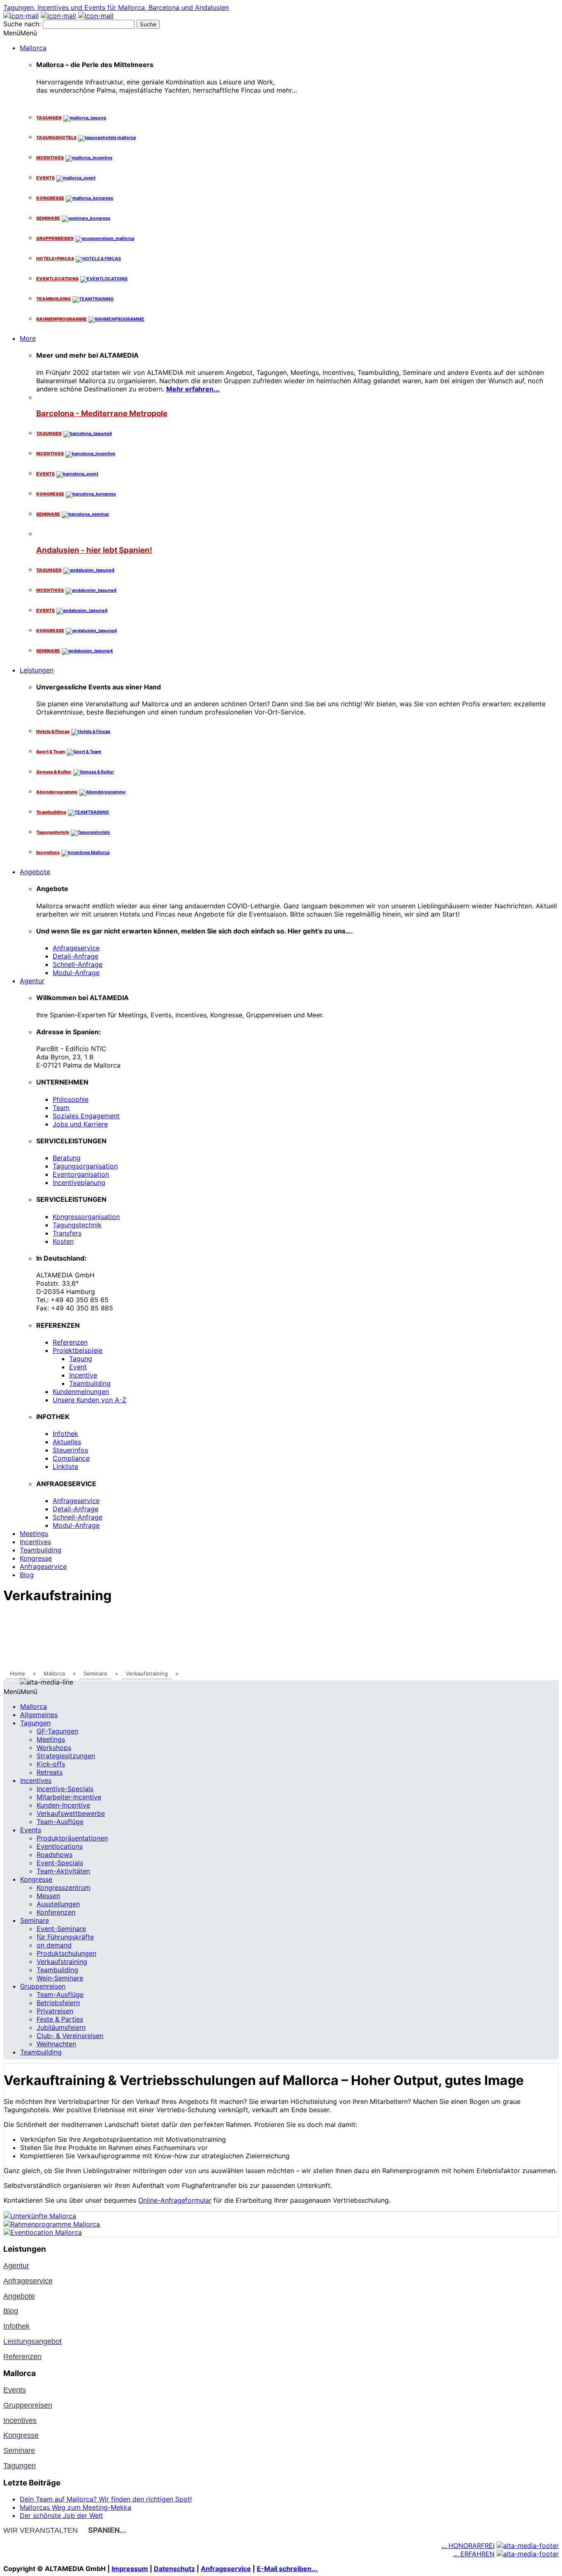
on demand (54, 1945)
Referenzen (70, 1342)
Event (78, 1367)
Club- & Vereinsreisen (70, 2036)
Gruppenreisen (43, 1986)
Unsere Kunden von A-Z (89, 1400)
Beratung (67, 1158)
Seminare (35, 1920)
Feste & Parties (60, 2019)
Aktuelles (67, 1442)
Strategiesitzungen (66, 1756)
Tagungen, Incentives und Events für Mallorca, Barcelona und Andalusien (116, 7)
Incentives (35, 1542)
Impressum (130, 2569)
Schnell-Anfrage (78, 964)
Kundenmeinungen (81, 1392)
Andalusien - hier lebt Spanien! (94, 550)
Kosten (63, 1241)
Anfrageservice (76, 948)
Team (61, 1108)
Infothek (65, 1433)
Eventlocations (60, 1846)
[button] (20, 33)
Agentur (32, 981)
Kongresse (36, 1558)
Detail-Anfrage (75, 956)
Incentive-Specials (65, 1789)
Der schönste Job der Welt (61, 2515)
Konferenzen (56, 1912)
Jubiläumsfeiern (61, 2027)
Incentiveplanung (79, 1182)
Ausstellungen (58, 1904)
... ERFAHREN (474, 2554)
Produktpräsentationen (72, 1838)
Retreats (50, 1772)
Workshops (54, 1748)
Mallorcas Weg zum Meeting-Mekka (75, 2507)
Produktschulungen (66, 1953)
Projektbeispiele (78, 1350)
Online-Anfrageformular (175, 2200)
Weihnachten (56, 2044)
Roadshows (55, 1855)
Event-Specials (60, 1863)
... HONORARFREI (468, 2546)
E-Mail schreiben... (287, 2569)
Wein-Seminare (60, 1978)
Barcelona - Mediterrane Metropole (102, 413)
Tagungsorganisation (85, 1166)
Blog (27, 1575)
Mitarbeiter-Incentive (69, 1797)
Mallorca (33, 48)
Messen (48, 1896)
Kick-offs (51, 1764)
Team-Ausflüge (60, 1822)
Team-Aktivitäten (63, 1871)
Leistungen (37, 670)
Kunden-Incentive (63, 1805)
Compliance (71, 1458)
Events (31, 1830)
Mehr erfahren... (193, 389)
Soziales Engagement (86, 1116)
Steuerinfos (70, 1450)
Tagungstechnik (77, 1225)
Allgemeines (39, 1715)
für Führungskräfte (65, 1937)
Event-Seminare (61, 1929)
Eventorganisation (81, 1174)
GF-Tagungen (57, 1731)
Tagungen (35, 1723)
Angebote (35, 872)
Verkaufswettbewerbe (71, 1813)
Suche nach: (22, 24)
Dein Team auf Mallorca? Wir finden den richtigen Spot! (106, 2499)
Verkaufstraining (62, 1962)
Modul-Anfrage (76, 973)
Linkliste (65, 1466)
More (28, 338)
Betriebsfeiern (58, 2003)
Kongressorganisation (86, 1217)
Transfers (67, 1233)
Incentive (83, 1375)
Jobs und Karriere (80, 1124)
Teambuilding (90, 1383)
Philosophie (71, 1099)
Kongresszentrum (64, 1887)
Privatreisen (55, 2011)
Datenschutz (174, 2569)
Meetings (34, 1533)
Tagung (81, 1359)
